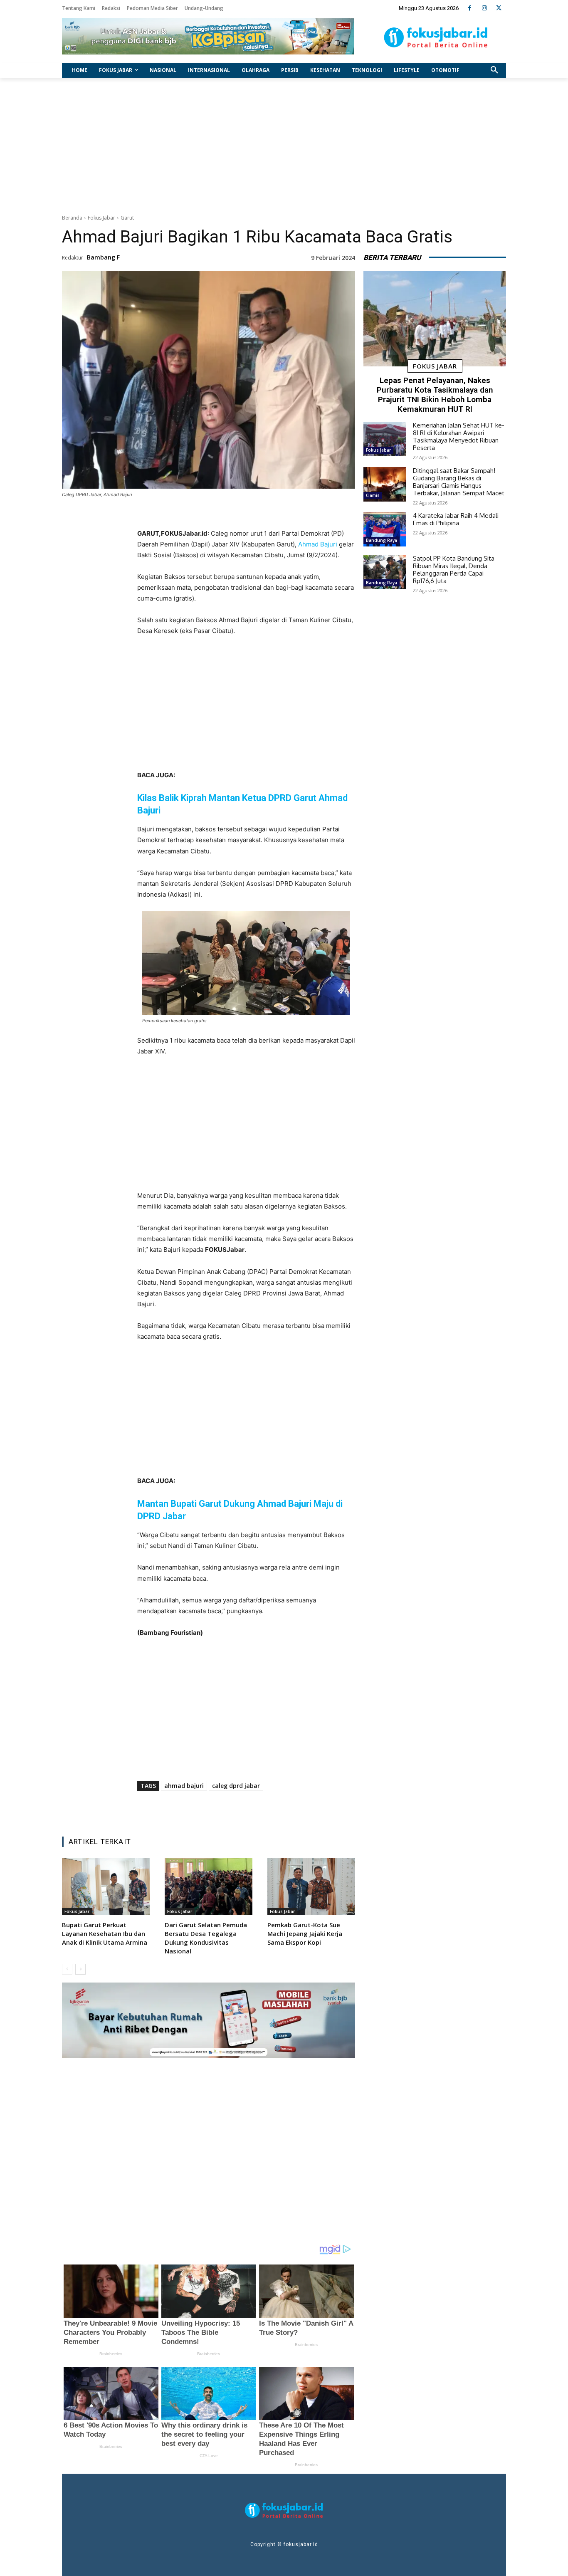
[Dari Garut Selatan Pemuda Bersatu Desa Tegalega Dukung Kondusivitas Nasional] (209, 1886)
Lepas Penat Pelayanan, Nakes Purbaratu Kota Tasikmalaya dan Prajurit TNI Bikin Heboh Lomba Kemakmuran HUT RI (435, 394)
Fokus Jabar (101, 218)
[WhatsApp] (260, 1809)
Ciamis (373, 495)
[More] (299, 1809)
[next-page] (80, 1969)
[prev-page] (67, 1969)
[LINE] (279, 1809)
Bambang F (103, 257)
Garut (127, 218)
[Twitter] (499, 8)
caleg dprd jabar (236, 1786)
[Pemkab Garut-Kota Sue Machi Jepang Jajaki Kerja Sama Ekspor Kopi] (311, 1886)
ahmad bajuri (184, 1786)
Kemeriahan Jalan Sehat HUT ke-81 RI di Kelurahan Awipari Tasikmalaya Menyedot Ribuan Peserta (459, 436)
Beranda (72, 218)
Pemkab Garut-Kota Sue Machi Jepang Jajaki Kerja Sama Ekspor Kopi (305, 1933)
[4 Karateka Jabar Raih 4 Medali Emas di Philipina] (385, 529)
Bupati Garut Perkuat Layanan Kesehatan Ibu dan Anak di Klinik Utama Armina (105, 1933)
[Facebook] (470, 8)
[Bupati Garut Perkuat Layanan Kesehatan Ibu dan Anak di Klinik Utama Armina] (106, 1886)
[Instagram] (484, 8)
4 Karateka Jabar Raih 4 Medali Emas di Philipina (456, 519)
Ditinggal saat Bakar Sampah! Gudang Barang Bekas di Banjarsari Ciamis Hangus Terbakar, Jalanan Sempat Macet (459, 482)
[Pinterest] (241, 1809)
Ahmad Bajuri (318, 544)
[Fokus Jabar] (436, 37)
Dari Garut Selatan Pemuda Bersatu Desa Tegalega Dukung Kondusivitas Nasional (206, 1938)
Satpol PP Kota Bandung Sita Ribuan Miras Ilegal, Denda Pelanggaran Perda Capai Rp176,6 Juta (454, 570)
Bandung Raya (382, 540)
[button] (494, 70)
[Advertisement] (284, 144)
